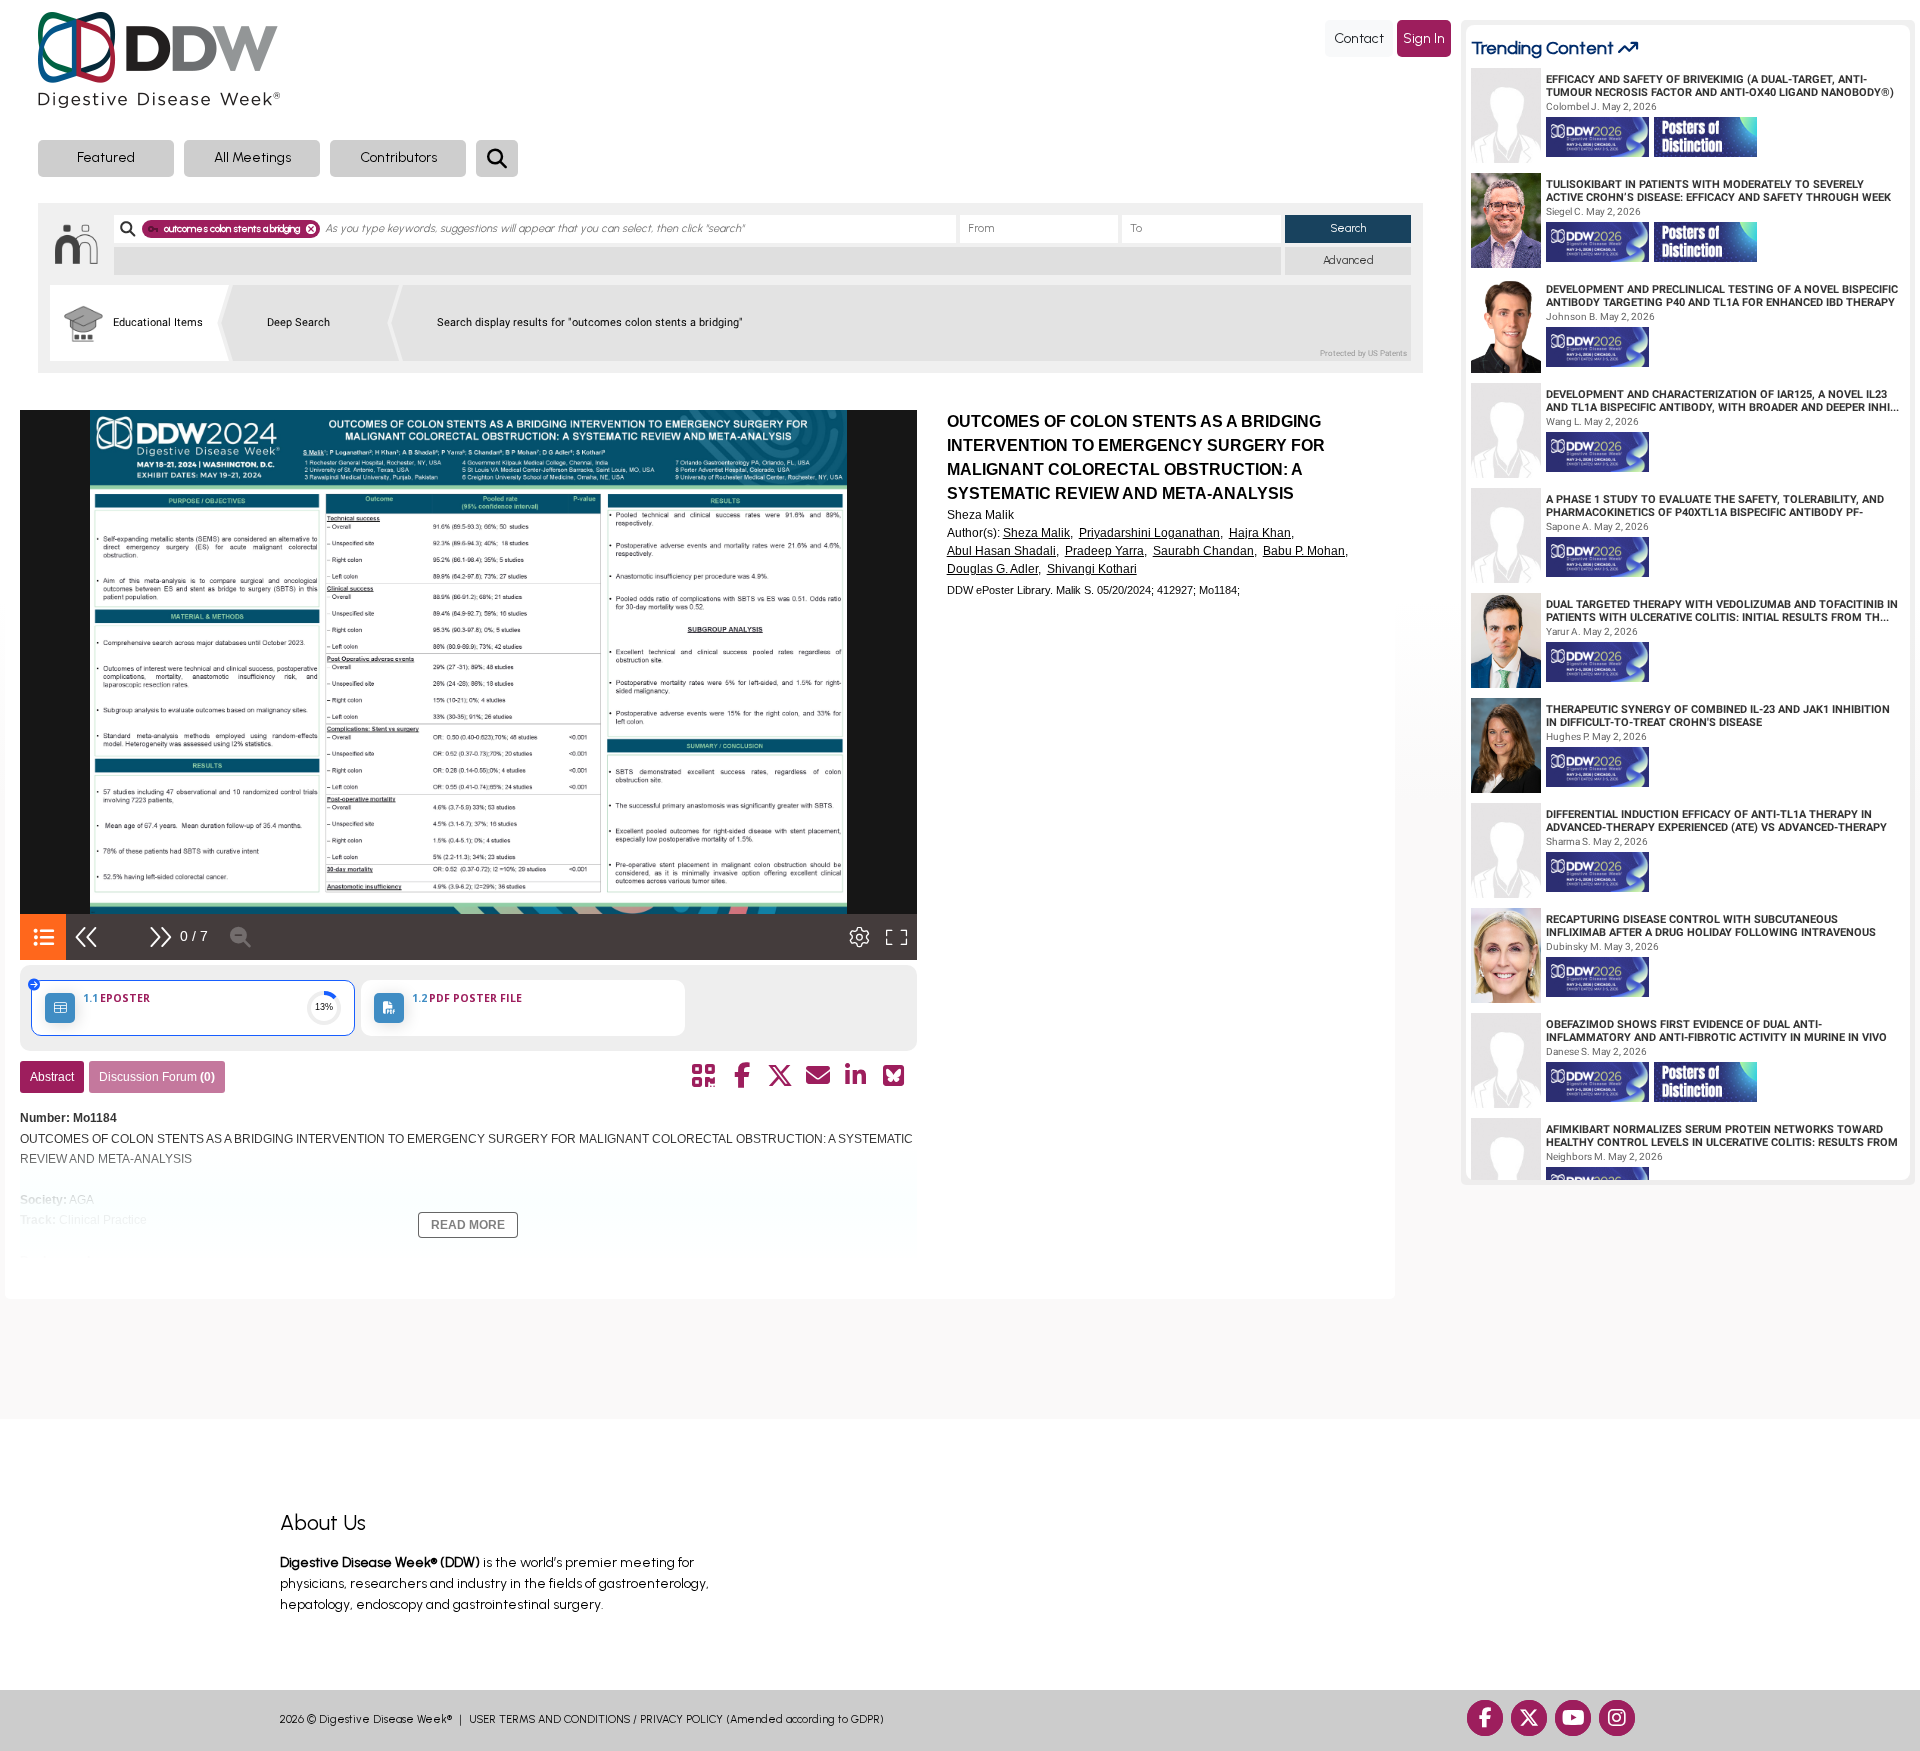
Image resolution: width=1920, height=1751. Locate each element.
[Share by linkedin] (856, 1076)
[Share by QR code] (704, 1076)
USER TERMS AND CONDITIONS (549, 1719)
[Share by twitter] (780, 1076)
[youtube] (1573, 1718)
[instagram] (1617, 1718)
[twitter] (1529, 1718)
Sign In (1424, 38)
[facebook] (1485, 1718)
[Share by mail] (818, 1076)
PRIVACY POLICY (681, 1719)
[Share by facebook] (742, 1076)
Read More (468, 1225)
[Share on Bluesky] (894, 1076)
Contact (1359, 38)
